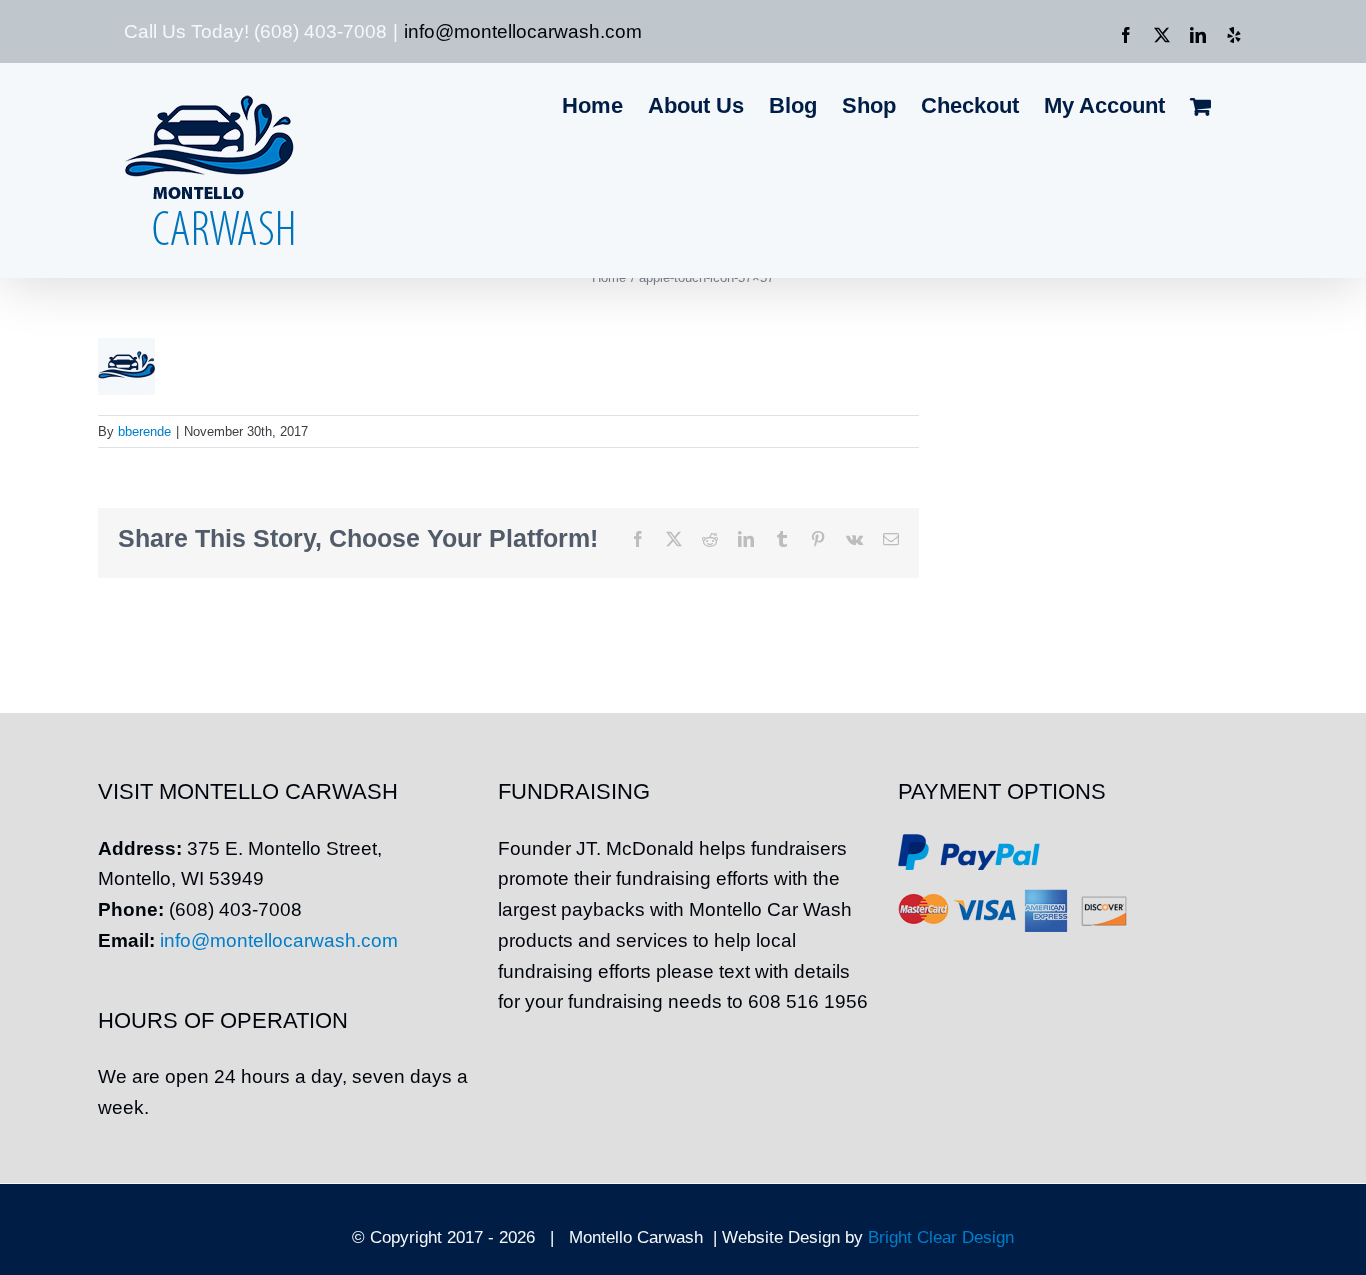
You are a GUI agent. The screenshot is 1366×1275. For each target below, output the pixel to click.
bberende (144, 431)
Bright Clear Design (941, 1237)
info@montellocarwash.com (523, 31)
